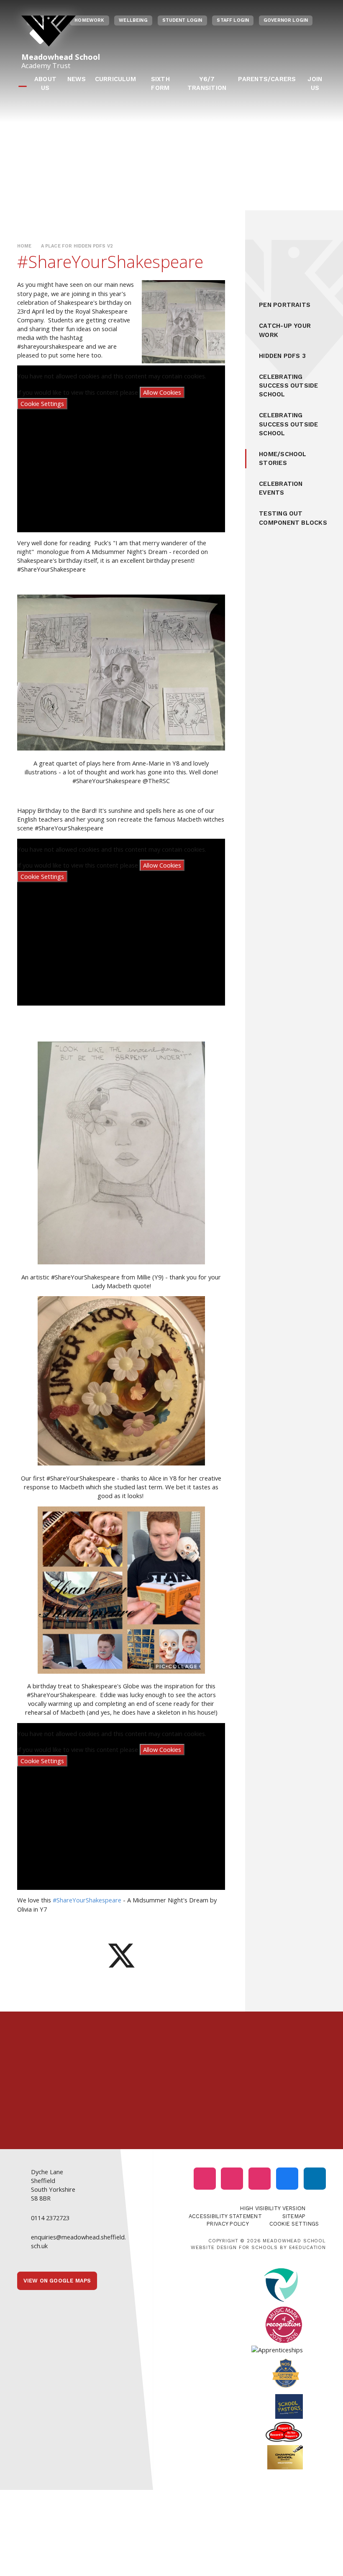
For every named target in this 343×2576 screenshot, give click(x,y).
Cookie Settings (42, 403)
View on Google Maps (57, 2281)
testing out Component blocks (293, 518)
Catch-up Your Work (285, 330)
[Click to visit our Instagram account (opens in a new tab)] (205, 2179)
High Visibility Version (273, 2208)
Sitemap (294, 2216)
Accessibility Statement (225, 2216)
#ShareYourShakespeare (87, 1900)
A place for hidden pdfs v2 (77, 246)
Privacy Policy (228, 2224)
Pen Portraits (285, 305)
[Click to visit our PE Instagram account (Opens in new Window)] (232, 2179)
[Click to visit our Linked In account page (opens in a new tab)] (315, 2179)
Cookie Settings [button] (294, 2224)
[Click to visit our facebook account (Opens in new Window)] (287, 2179)
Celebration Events (281, 488)
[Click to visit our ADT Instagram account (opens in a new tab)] (260, 2179)
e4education (307, 2247)
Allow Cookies (162, 392)
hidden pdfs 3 (282, 356)
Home (24, 246)
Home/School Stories (283, 458)
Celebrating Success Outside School (288, 386)
